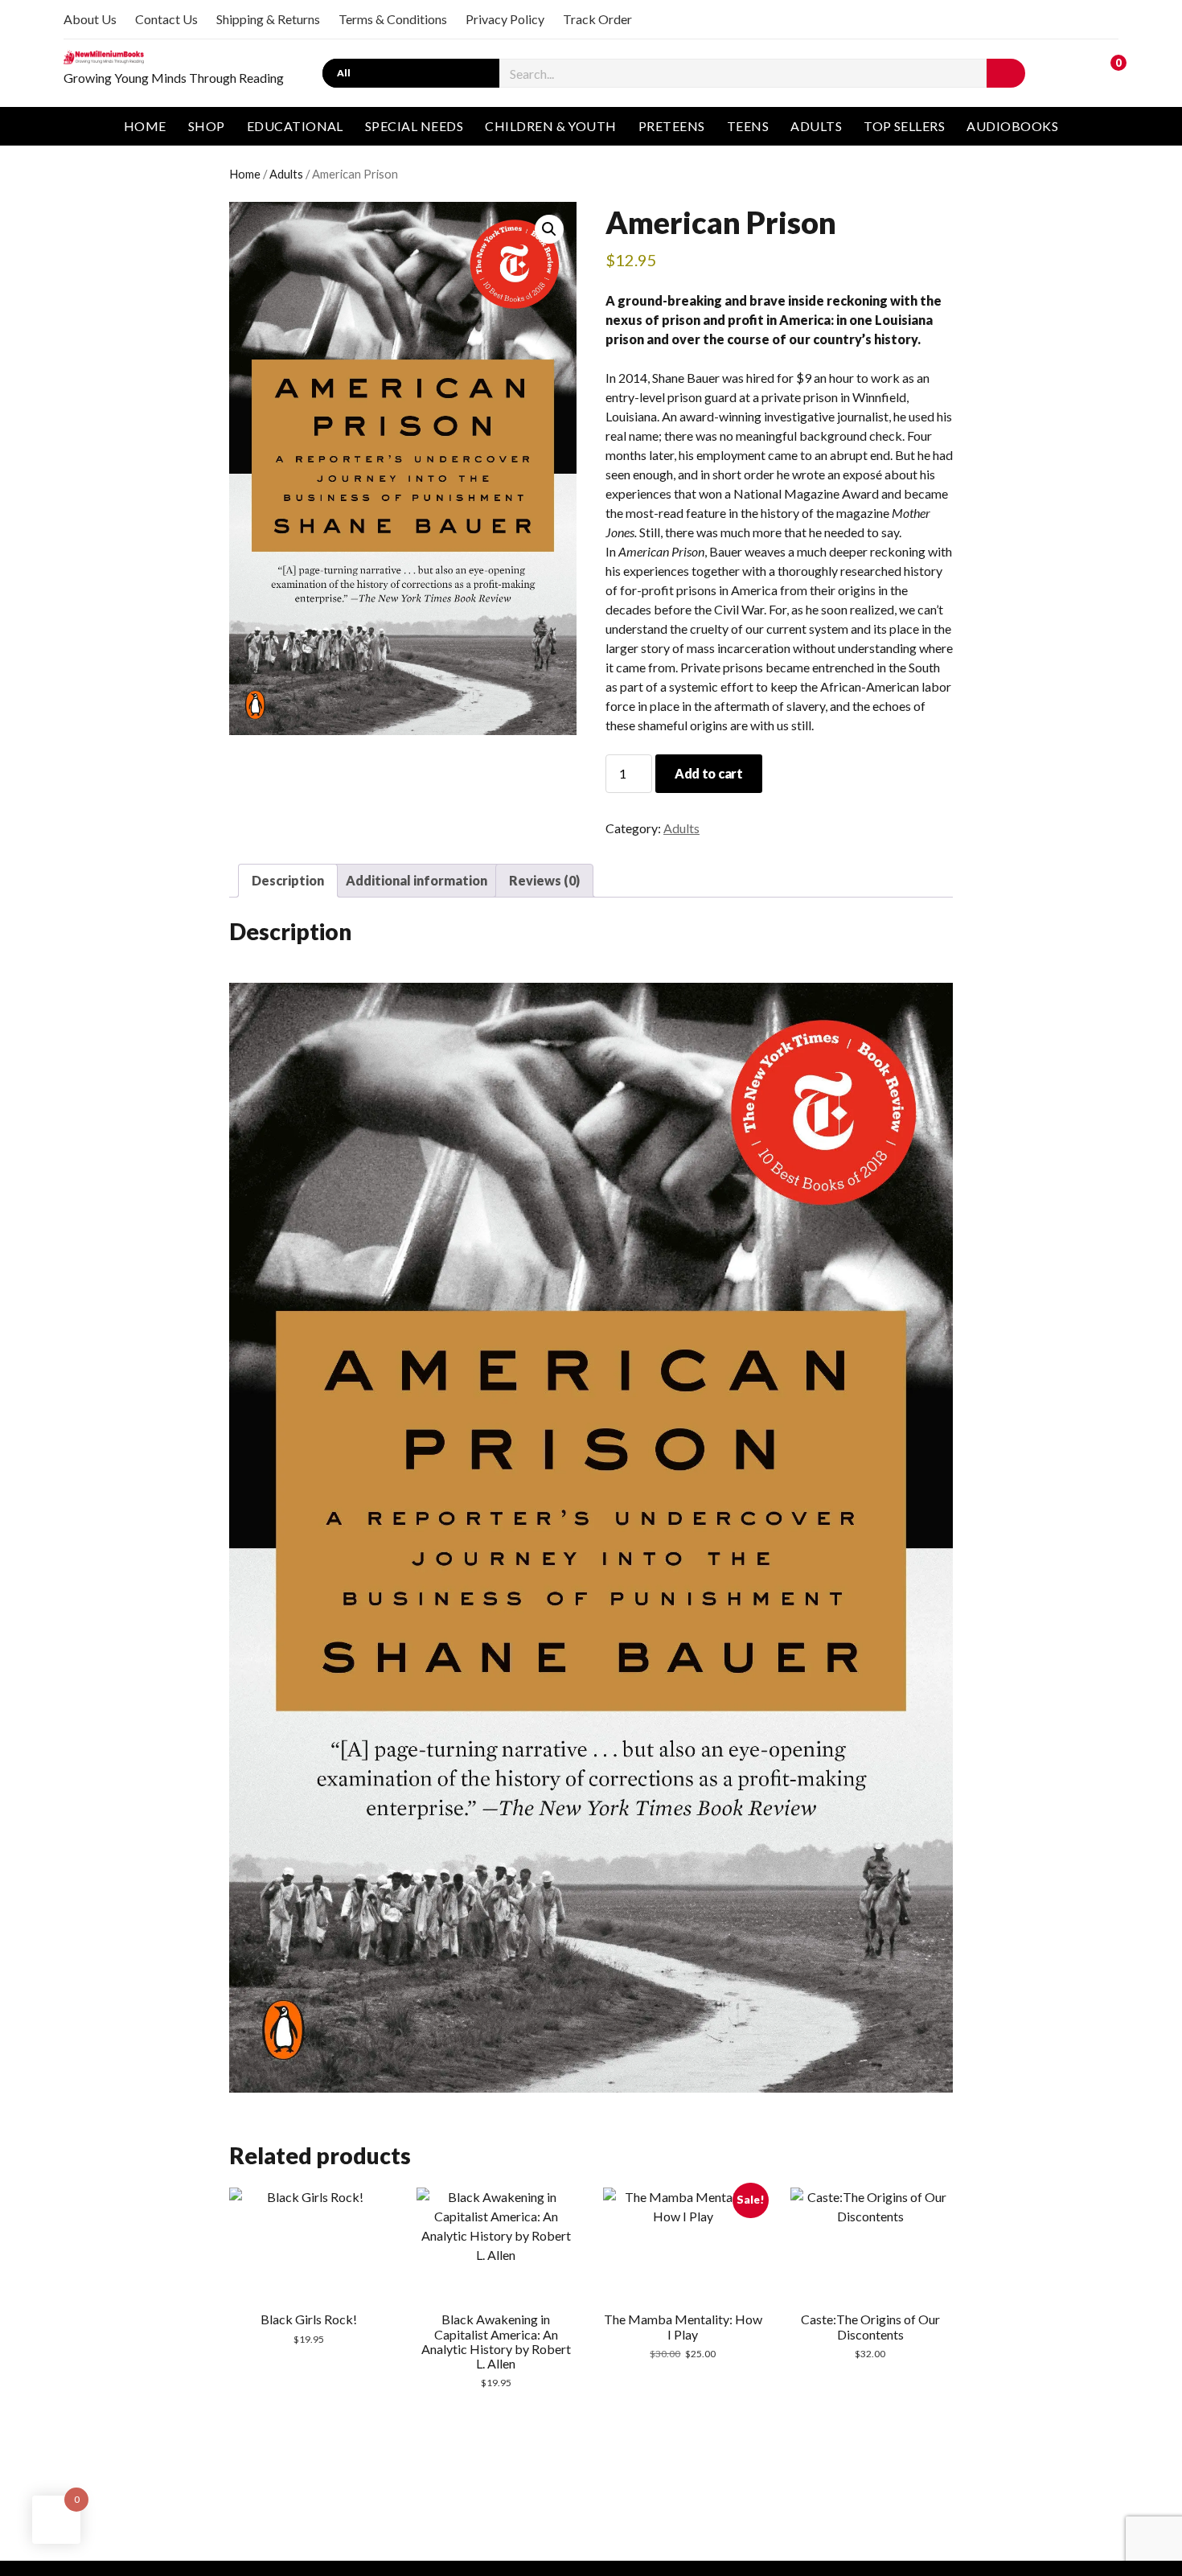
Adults (816, 126)
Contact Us (166, 19)
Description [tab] (288, 880)
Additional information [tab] (417, 880)
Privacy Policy (505, 19)
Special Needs (414, 126)
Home (145, 126)
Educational (295, 126)
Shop (207, 126)
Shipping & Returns (268, 19)
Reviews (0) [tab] (544, 880)
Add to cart (708, 773)
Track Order (597, 19)
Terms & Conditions (393, 19)
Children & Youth (551, 126)
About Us (90, 19)
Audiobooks (1012, 126)
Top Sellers (904, 126)
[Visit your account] (1073, 72)
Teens (748, 126)
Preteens (672, 126)
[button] (549, 229)
